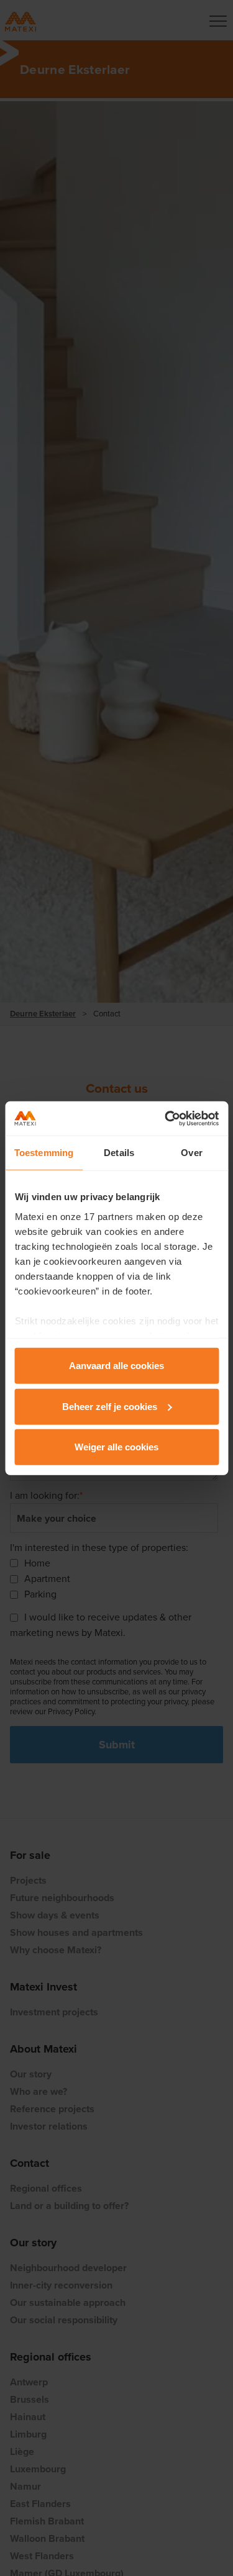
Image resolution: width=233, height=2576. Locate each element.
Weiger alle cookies (116, 1447)
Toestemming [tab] (44, 1153)
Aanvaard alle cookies (116, 1366)
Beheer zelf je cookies (110, 1406)
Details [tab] (119, 1153)
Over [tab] (191, 1153)
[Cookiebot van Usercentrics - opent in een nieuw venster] (166, 1118)
